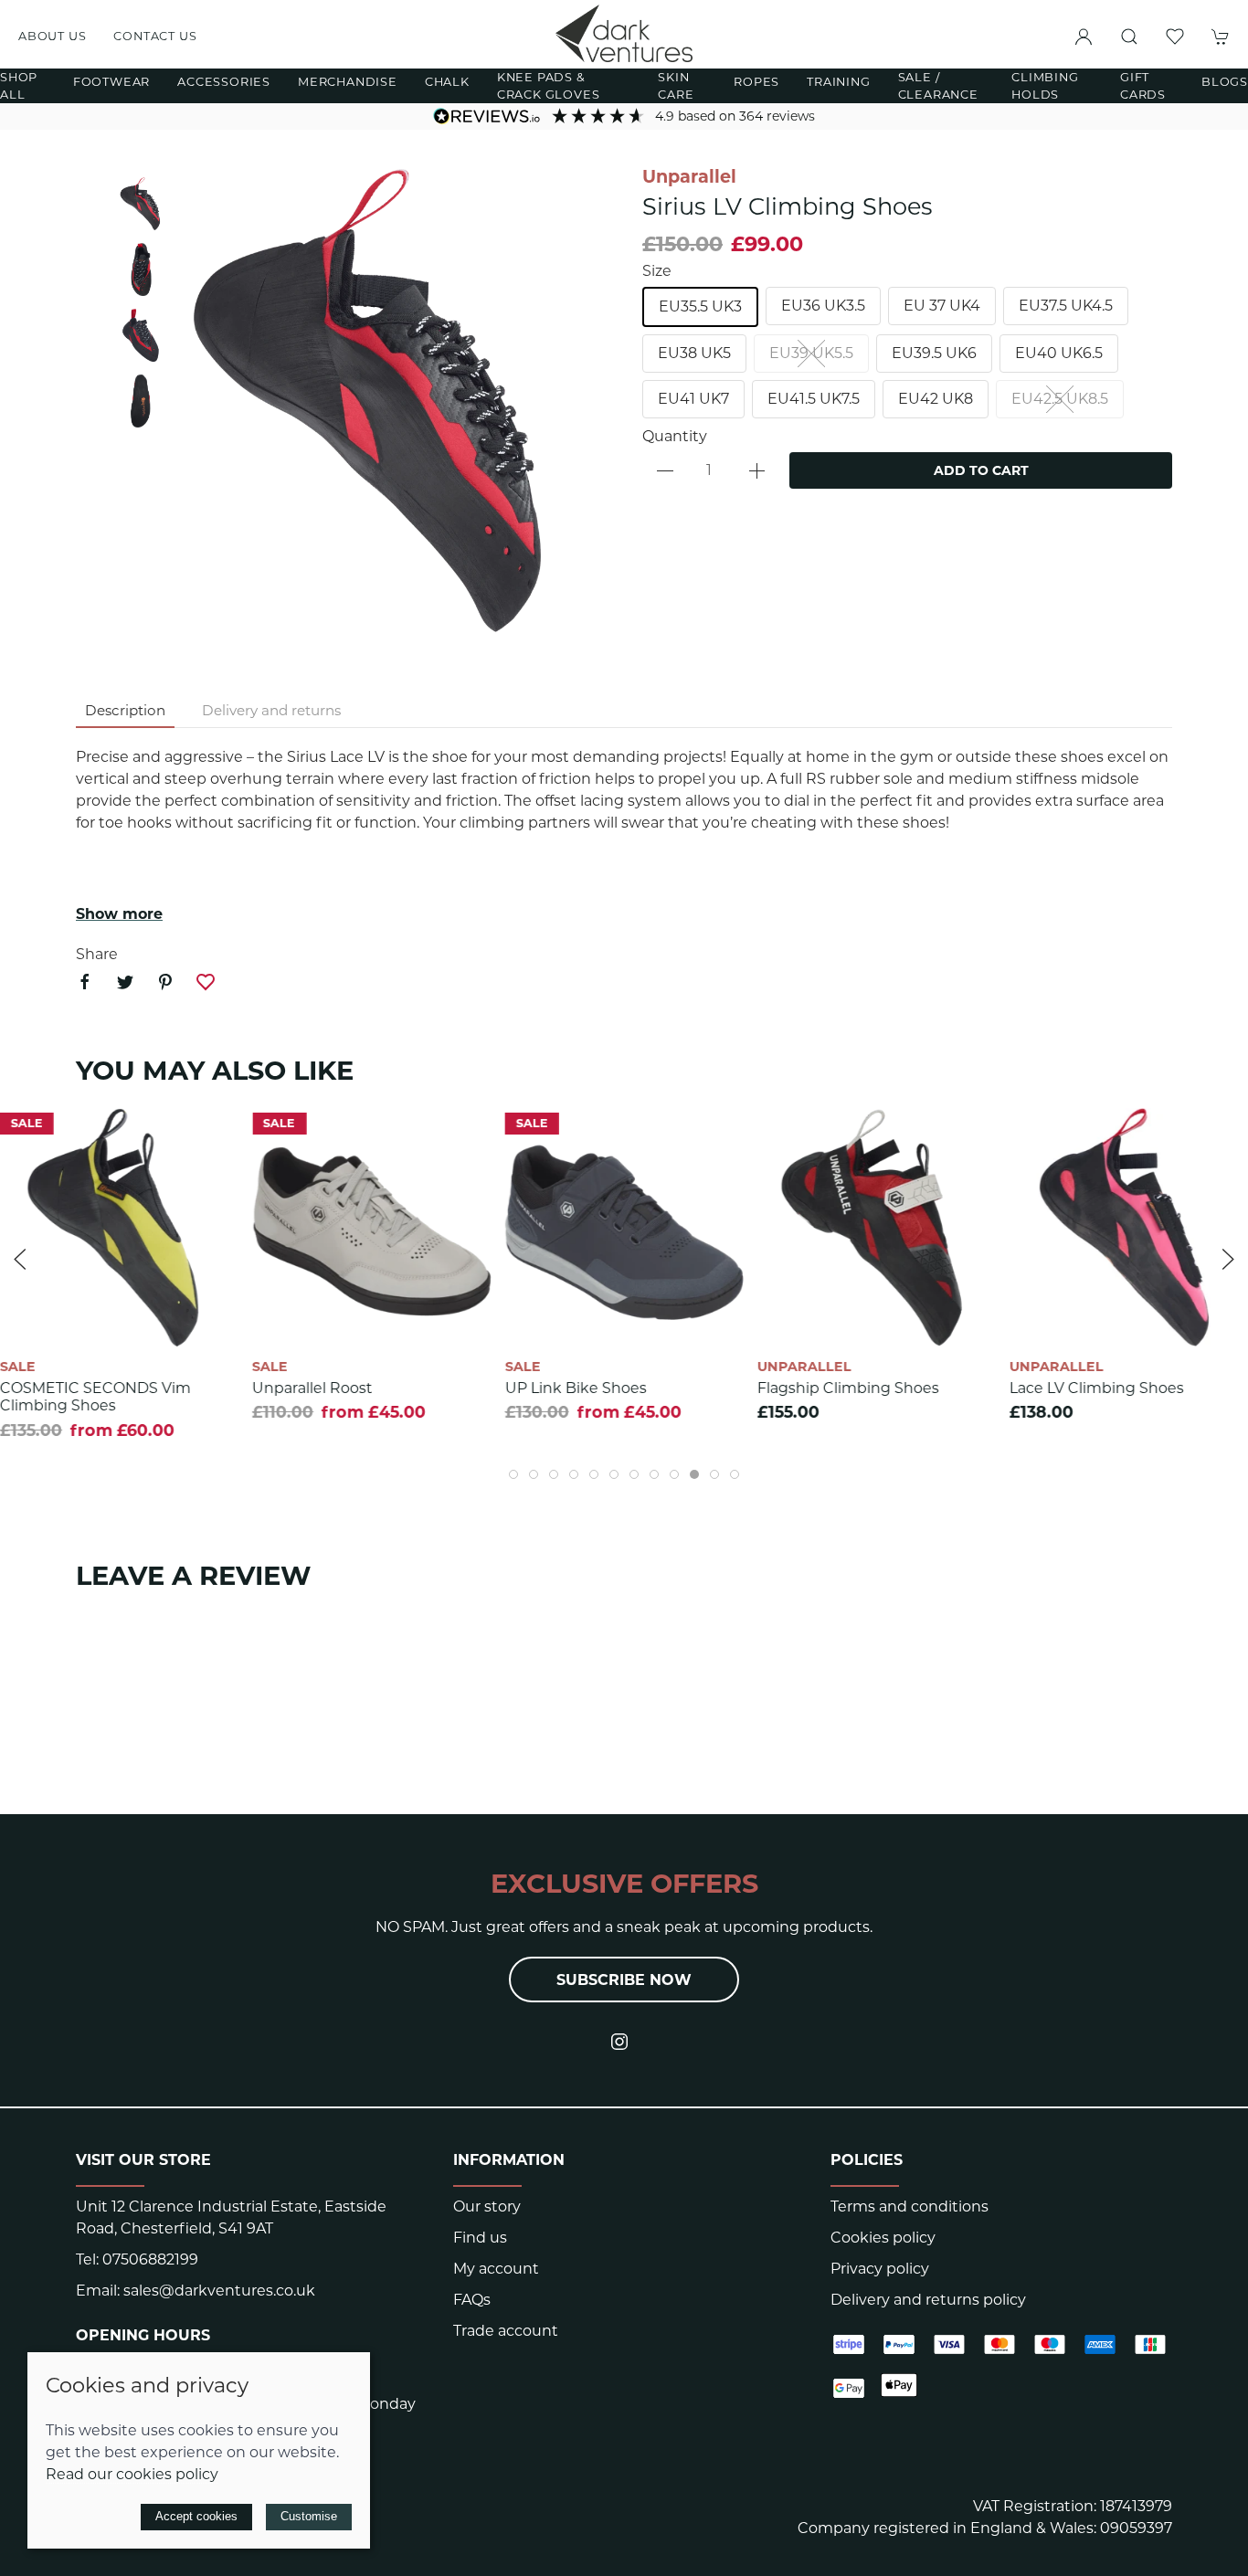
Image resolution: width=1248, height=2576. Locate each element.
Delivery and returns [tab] (271, 710)
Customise (309, 2516)
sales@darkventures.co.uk (219, 2291)
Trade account (506, 2331)
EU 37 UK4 (942, 306)
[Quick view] (213, 1317)
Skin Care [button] (676, 86)
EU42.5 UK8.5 (1060, 399)
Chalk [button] (447, 82)
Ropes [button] (756, 82)
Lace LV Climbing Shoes (1097, 1388)
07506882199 (150, 2259)
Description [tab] (125, 710)
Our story (487, 2206)
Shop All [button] (19, 86)
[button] (1129, 37)
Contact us (155, 36)
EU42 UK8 (936, 399)
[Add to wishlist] (213, 1133)
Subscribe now (624, 1980)
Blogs (1225, 82)
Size (657, 271)
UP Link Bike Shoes (575, 1388)
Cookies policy (883, 2238)
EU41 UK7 (693, 399)
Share (97, 954)
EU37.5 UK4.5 (1066, 306)
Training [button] (838, 82)
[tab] (513, 1474)
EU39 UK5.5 (811, 353)
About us (52, 36)
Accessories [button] (224, 82)
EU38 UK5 (694, 353)
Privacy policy (880, 2269)
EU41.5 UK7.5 (814, 399)
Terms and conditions (910, 2206)
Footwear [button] (111, 82)
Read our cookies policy (132, 2474)
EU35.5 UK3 (700, 306)
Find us (480, 2238)
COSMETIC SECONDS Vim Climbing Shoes (95, 1397)
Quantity (675, 436)
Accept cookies (196, 2516)
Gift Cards (1143, 86)
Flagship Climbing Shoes (848, 1388)
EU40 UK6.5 (1059, 353)
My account (496, 2269)
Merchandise (348, 82)
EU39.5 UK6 (934, 353)
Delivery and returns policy (928, 2300)
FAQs (472, 2300)
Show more (119, 914)
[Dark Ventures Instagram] (619, 2042)
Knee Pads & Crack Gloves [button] (549, 86)
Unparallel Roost (312, 1388)
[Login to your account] (1084, 37)
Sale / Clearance (938, 86)
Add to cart (981, 470)
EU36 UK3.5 (823, 306)
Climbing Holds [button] (1045, 86)
